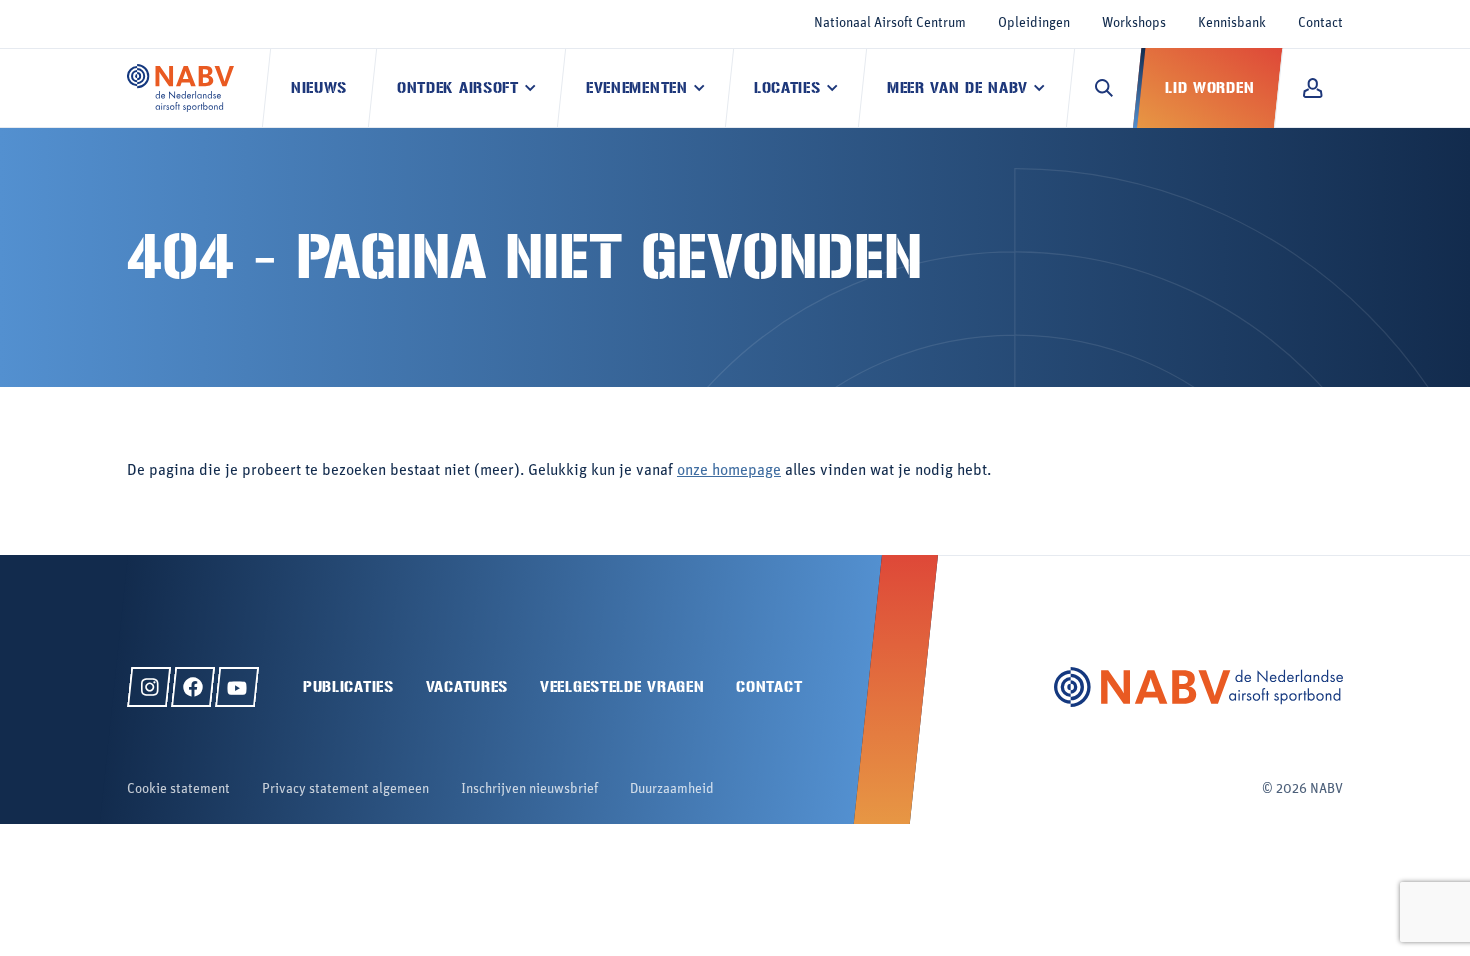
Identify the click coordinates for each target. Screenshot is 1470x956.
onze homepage (729, 471)
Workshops (1134, 23)
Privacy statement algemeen (345, 789)
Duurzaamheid (672, 789)
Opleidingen (1034, 23)
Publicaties (348, 686)
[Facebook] (193, 687)
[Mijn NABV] (1312, 88)
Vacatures (467, 686)
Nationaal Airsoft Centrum (890, 23)
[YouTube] (237, 687)
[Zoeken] (1104, 88)
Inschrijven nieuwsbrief (529, 789)
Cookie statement (178, 789)
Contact (1320, 23)
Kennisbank (1232, 23)
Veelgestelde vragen (622, 686)
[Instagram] (149, 687)
